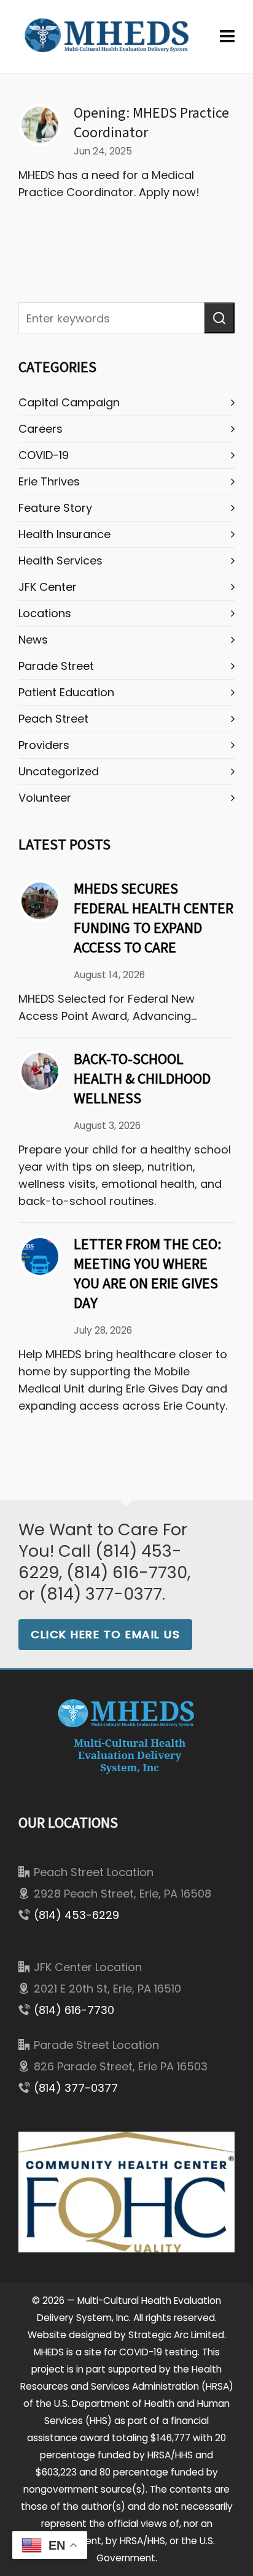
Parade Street (56, 666)
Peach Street (53, 719)
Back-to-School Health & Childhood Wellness (142, 1079)
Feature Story (55, 508)
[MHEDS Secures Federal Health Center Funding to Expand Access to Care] (40, 901)
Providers (44, 745)
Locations (45, 613)
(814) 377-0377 (76, 2088)
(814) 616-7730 (74, 2010)
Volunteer (45, 798)
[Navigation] (227, 37)
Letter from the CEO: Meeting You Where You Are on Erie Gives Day (147, 1274)
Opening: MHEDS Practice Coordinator (151, 123)
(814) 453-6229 (76, 1915)
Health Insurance (64, 534)
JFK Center (48, 587)
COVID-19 (44, 455)
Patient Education (66, 692)
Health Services (60, 560)
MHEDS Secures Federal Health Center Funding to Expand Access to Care (154, 918)
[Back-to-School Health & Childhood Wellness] (40, 1071)
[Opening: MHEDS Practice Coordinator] (40, 125)
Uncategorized (59, 771)
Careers (41, 429)
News (33, 640)
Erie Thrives (49, 481)
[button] (219, 318)
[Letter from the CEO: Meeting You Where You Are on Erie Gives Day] (40, 1256)
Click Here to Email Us (105, 1634)
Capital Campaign (69, 402)
